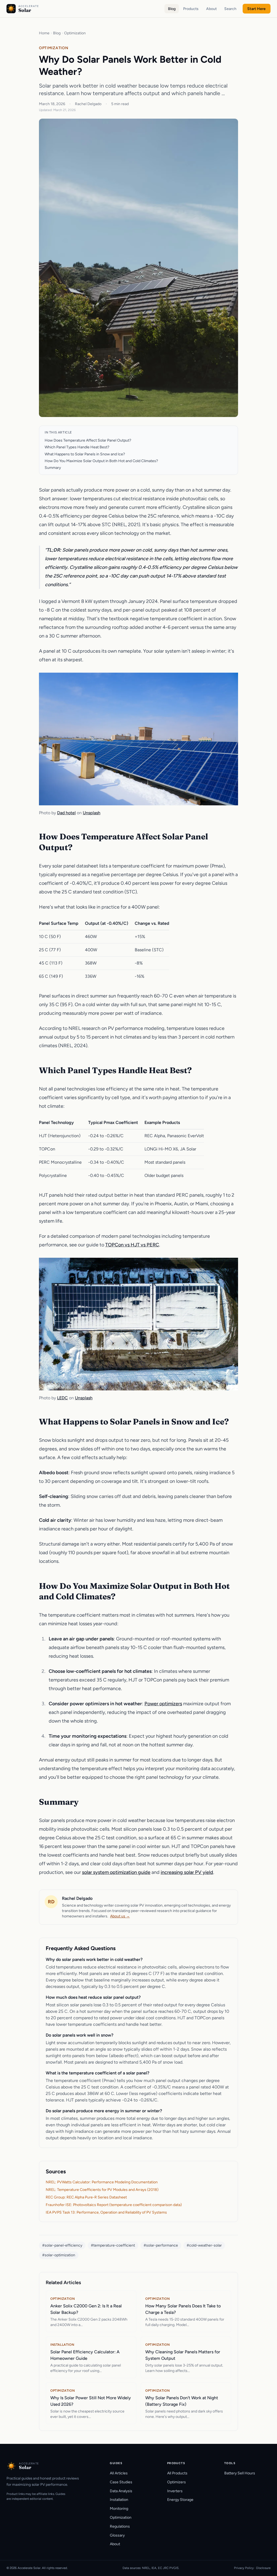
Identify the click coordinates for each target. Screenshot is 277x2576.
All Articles (119, 2473)
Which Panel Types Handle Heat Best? (77, 447)
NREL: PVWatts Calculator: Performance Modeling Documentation (102, 2182)
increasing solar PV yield (187, 1872)
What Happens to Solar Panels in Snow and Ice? (85, 454)
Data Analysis (121, 2491)
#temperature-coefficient (113, 2245)
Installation (119, 2500)
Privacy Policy (244, 2568)
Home (44, 33)
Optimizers (177, 2482)
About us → (120, 1916)
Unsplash (92, 813)
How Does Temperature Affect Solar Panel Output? (88, 440)
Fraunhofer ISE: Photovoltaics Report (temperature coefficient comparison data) (114, 2205)
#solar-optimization (59, 2255)
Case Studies (121, 2482)
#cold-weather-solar (204, 2245)
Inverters (175, 2491)
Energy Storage (180, 2500)
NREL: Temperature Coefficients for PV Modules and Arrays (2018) (102, 2190)
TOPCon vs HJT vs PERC (132, 1245)
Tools (230, 2463)
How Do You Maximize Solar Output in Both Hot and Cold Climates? (101, 461)
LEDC (62, 1398)
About (211, 9)
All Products (177, 2473)
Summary (53, 468)
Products (191, 9)
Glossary (117, 2535)
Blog (172, 9)
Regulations (120, 2526)
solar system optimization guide (116, 1872)
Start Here (256, 9)
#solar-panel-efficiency (62, 2245)
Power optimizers (163, 1704)
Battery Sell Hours (240, 2473)
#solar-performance (161, 2245)
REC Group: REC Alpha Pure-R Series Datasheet (86, 2197)
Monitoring (119, 2509)
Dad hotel (66, 813)
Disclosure (263, 2568)
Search (230, 9)
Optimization (75, 33)
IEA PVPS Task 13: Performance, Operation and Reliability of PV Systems (106, 2212)
